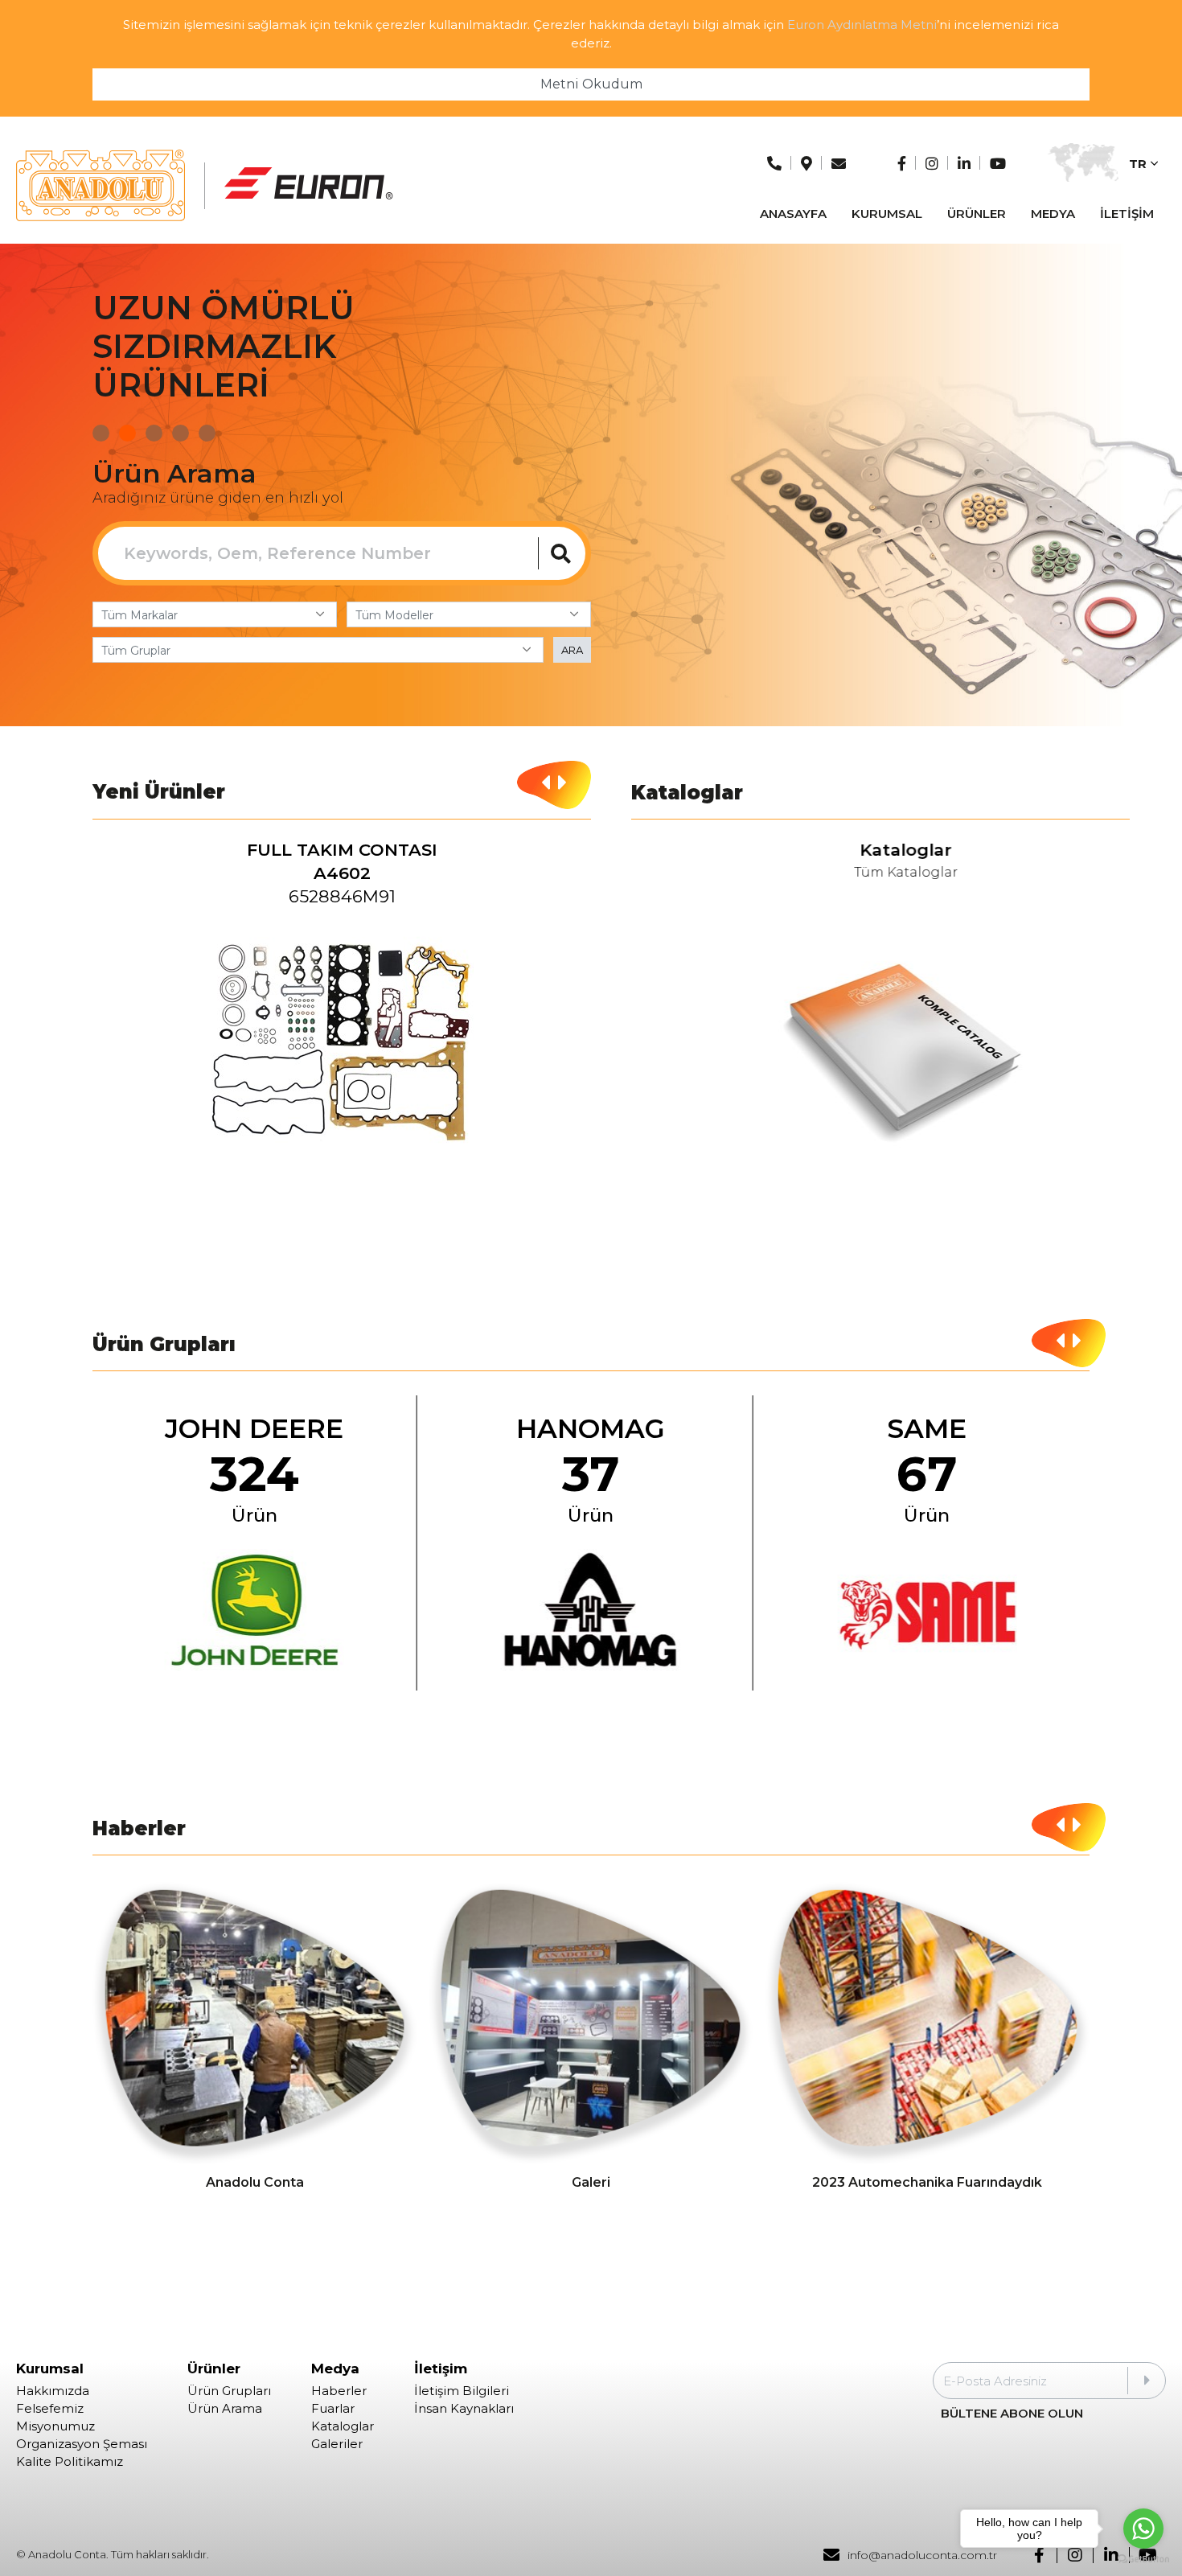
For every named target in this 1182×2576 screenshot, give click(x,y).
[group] (342, 1008)
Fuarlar (333, 2409)
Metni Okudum (591, 84)
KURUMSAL (887, 214)
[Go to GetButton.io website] (1143, 2560)
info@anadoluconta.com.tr (922, 2555)
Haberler (339, 2391)
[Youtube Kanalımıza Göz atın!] (998, 164)
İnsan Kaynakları (464, 2409)
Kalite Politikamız (70, 2462)
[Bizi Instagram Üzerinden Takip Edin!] (932, 164)
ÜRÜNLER (977, 214)
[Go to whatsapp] (1143, 2529)
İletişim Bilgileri (462, 2391)
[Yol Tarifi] (806, 164)
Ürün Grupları (229, 2391)
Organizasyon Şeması (82, 2444)
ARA (572, 650)
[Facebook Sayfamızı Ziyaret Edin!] (902, 164)
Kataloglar (343, 2426)
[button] (101, 433)
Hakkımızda (53, 2391)
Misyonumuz (55, 2426)
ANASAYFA (793, 214)
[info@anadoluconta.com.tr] (839, 164)
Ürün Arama (225, 2409)
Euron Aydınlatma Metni (862, 25)
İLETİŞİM (1127, 214)
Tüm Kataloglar (881, 873)
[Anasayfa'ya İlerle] (101, 186)
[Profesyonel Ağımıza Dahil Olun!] (964, 164)
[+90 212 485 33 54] (774, 164)
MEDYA (1053, 214)
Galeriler (337, 2444)
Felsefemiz (50, 2409)
